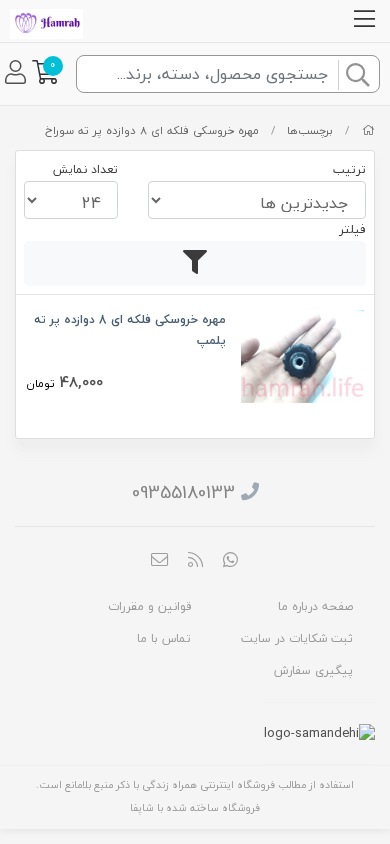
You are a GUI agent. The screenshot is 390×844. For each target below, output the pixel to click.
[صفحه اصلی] (368, 130)
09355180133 (183, 492)
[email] (160, 561)
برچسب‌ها (310, 130)
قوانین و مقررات (149, 606)
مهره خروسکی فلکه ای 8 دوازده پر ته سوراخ (152, 130)
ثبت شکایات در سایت (297, 638)
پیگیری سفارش (313, 670)
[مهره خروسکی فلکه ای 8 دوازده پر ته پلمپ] (302, 354)
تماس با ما (164, 638)
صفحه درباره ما (315, 606)
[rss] (195, 561)
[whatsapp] (231, 561)
